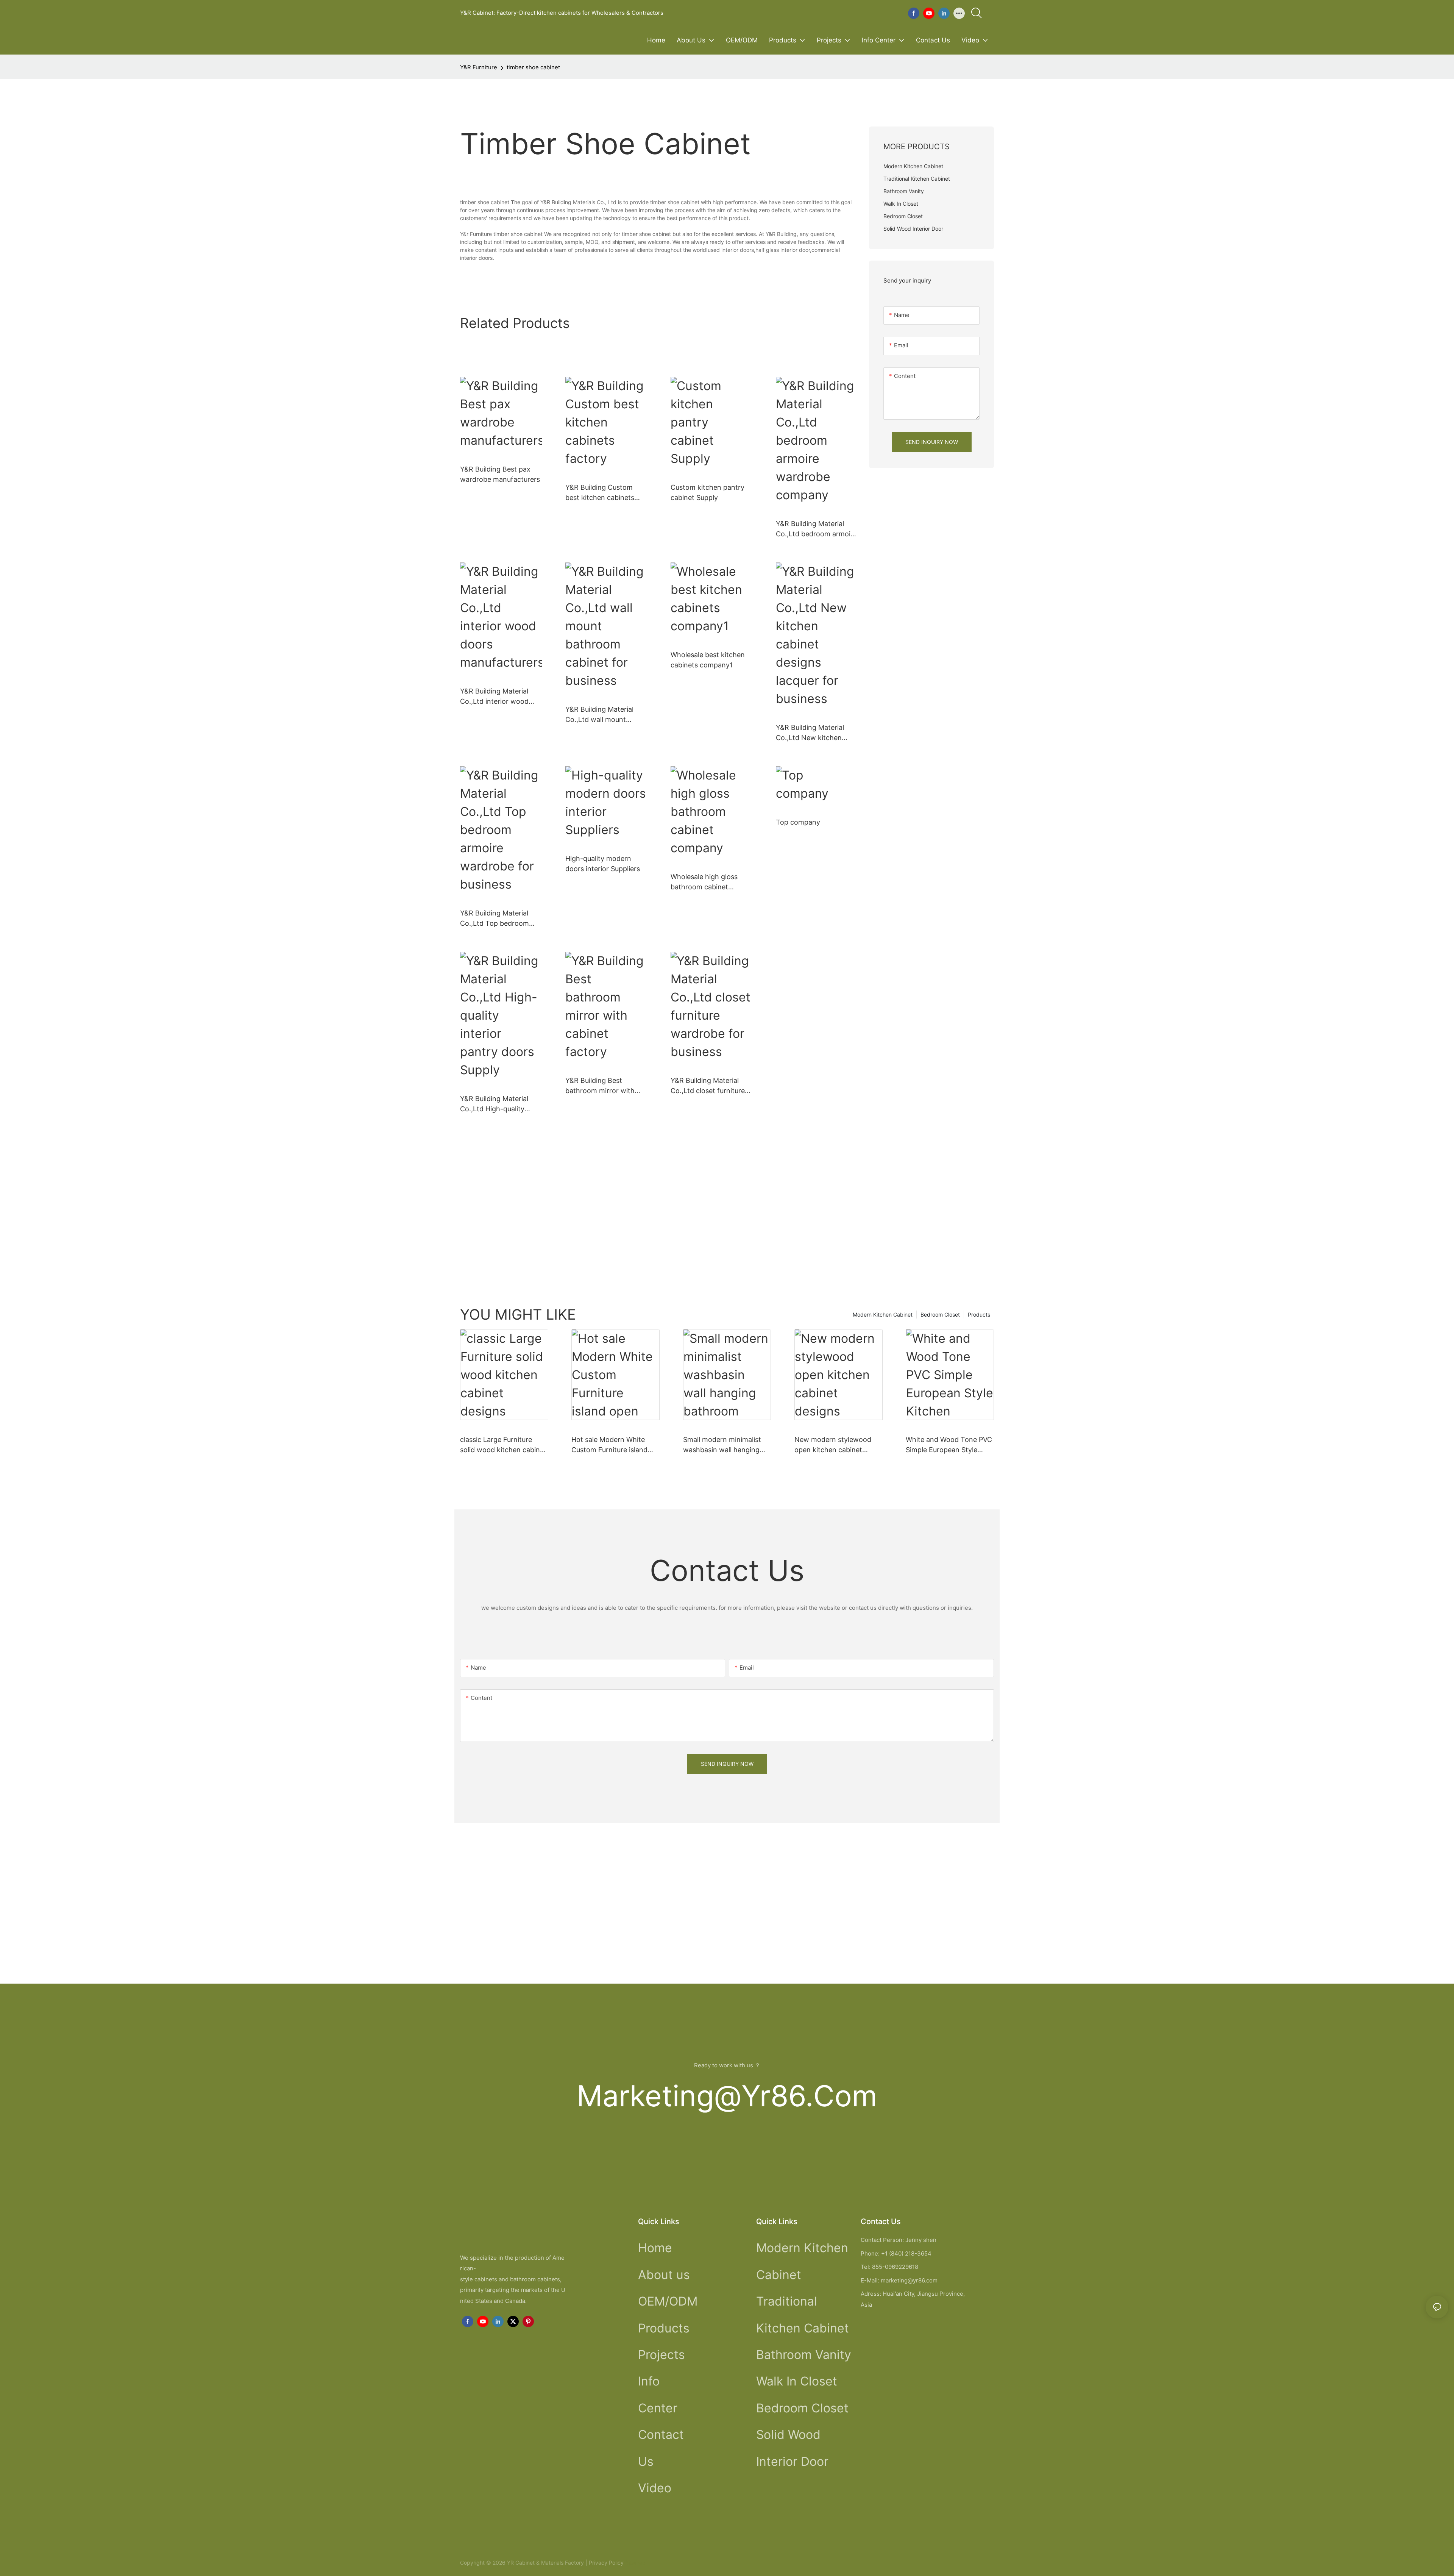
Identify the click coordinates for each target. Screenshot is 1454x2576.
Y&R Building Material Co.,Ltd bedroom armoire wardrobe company (816, 529)
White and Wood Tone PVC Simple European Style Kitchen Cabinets (949, 1445)
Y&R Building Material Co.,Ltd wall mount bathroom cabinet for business (600, 715)
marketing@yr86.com (727, 2096)
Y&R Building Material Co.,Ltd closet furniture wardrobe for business (708, 1086)
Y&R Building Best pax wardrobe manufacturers (500, 474)
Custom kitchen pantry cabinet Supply (707, 492)
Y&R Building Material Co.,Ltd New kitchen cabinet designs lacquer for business (814, 733)
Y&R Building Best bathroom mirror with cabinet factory (600, 1086)
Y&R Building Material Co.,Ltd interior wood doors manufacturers (494, 697)
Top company (798, 822)
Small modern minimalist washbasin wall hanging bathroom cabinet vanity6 (725, 1445)
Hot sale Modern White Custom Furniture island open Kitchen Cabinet (609, 1445)
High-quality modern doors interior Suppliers (603, 864)
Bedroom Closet (940, 1315)
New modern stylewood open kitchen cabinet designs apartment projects (833, 1445)
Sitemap (635, 2563)
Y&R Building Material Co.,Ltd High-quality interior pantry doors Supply (494, 1104)
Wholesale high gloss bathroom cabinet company (704, 882)
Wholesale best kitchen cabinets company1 (708, 660)
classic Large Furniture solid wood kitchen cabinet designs (503, 1445)
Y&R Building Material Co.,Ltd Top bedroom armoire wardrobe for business (495, 919)
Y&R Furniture (479, 67)
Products (979, 1315)
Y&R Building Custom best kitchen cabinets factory (600, 493)
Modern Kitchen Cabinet (883, 1315)
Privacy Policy (606, 2563)
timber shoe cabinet (533, 67)
